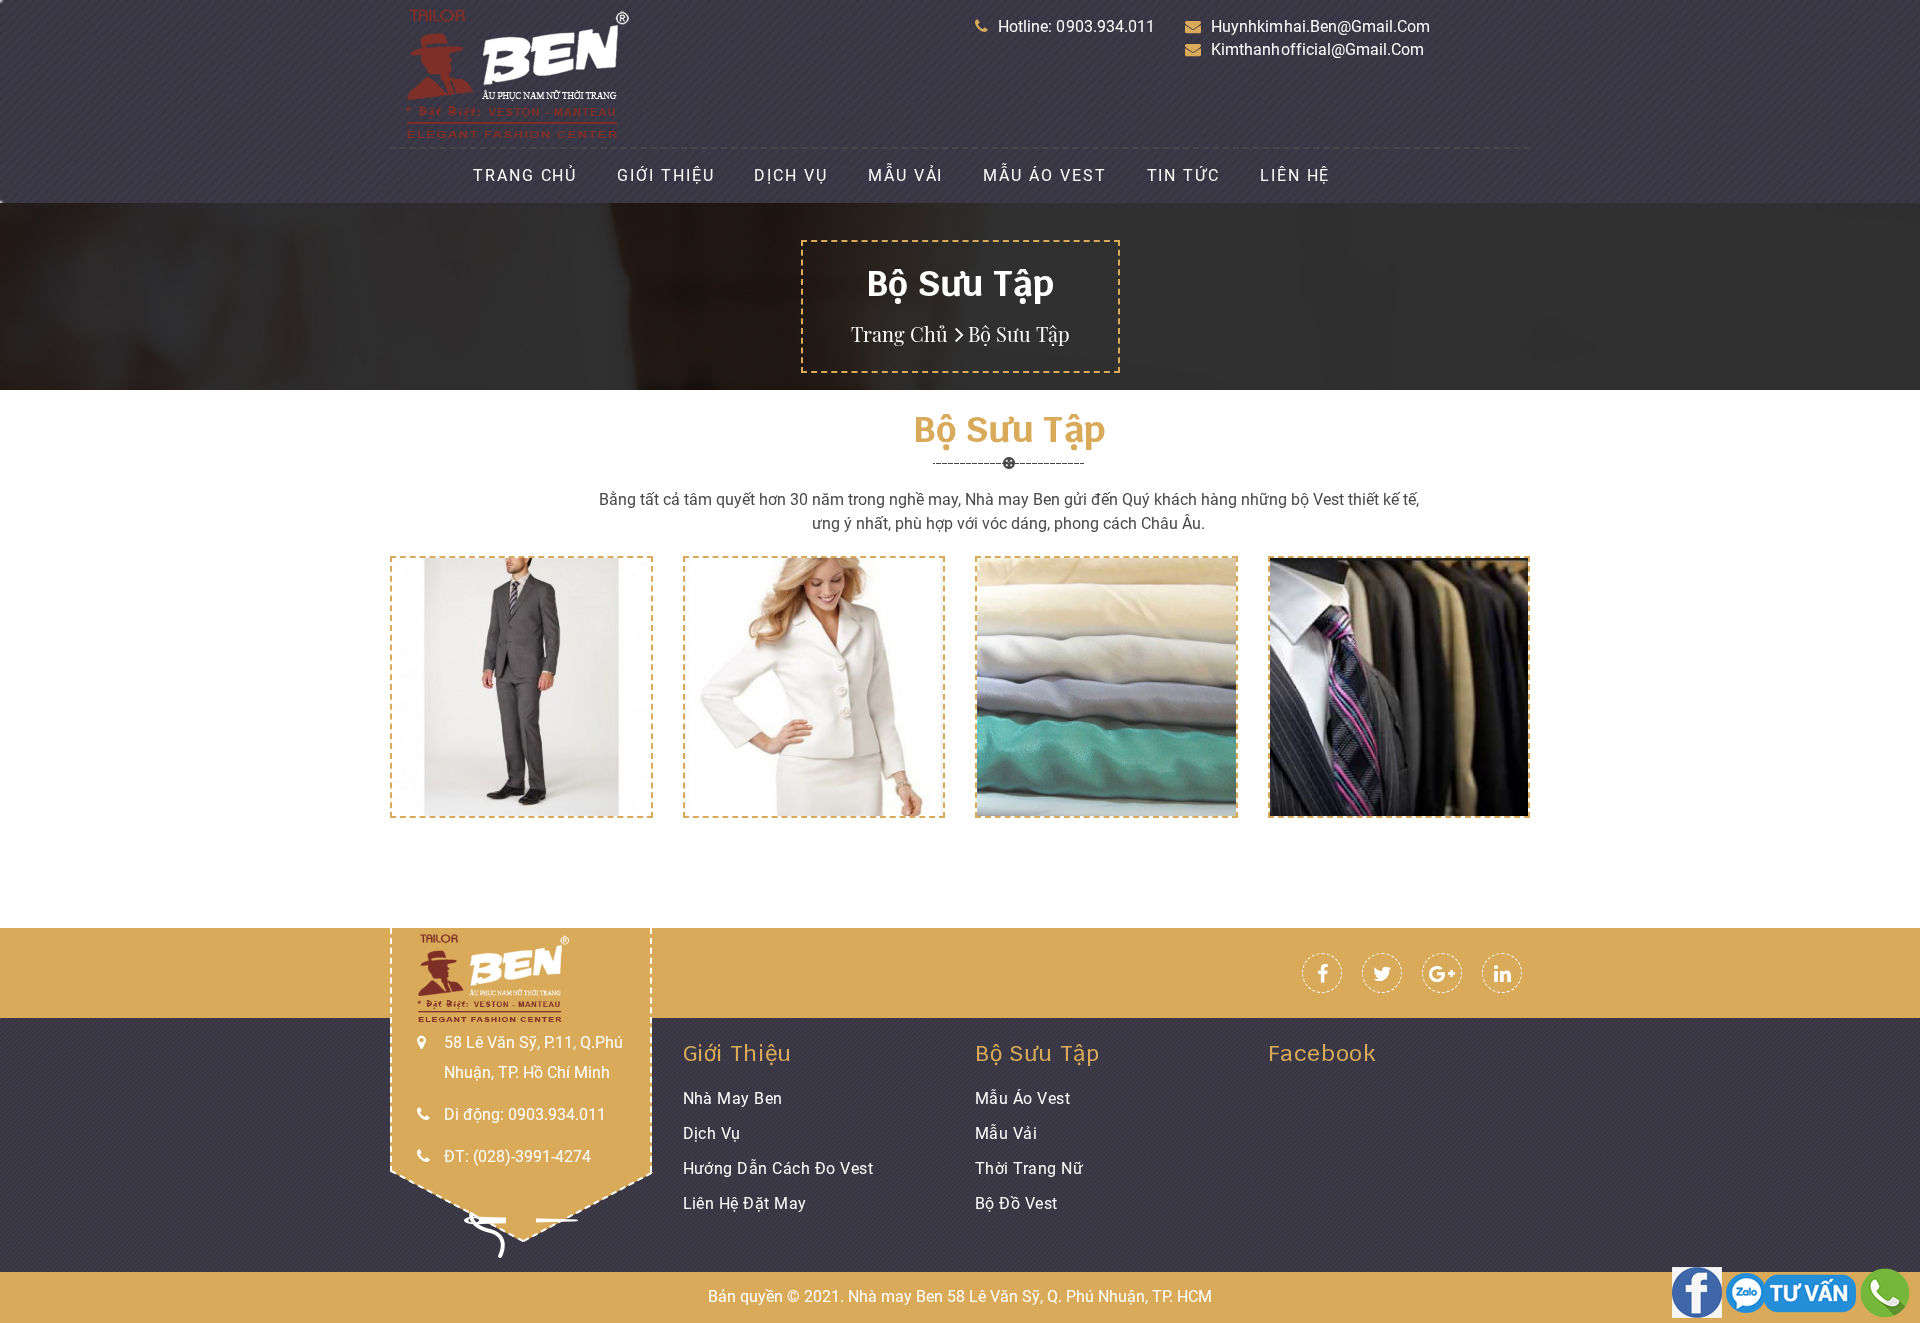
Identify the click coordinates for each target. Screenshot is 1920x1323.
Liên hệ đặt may (745, 1203)
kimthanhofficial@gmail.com (1317, 49)
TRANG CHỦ (525, 175)
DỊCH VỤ (790, 175)
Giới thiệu (738, 1053)
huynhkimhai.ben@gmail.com (1320, 26)
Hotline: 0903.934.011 (1076, 26)
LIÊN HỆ (1295, 175)
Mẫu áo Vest (1022, 1098)
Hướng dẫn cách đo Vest (778, 1168)
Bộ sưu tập (1037, 1053)
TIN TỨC (1183, 175)
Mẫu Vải (1006, 1133)
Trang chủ (899, 333)
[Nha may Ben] (1699, 1291)
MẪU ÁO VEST (1044, 175)
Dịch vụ (712, 1133)
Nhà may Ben (733, 1098)
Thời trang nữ (1029, 1168)
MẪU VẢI (905, 175)
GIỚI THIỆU (665, 175)
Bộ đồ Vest (1016, 1203)
